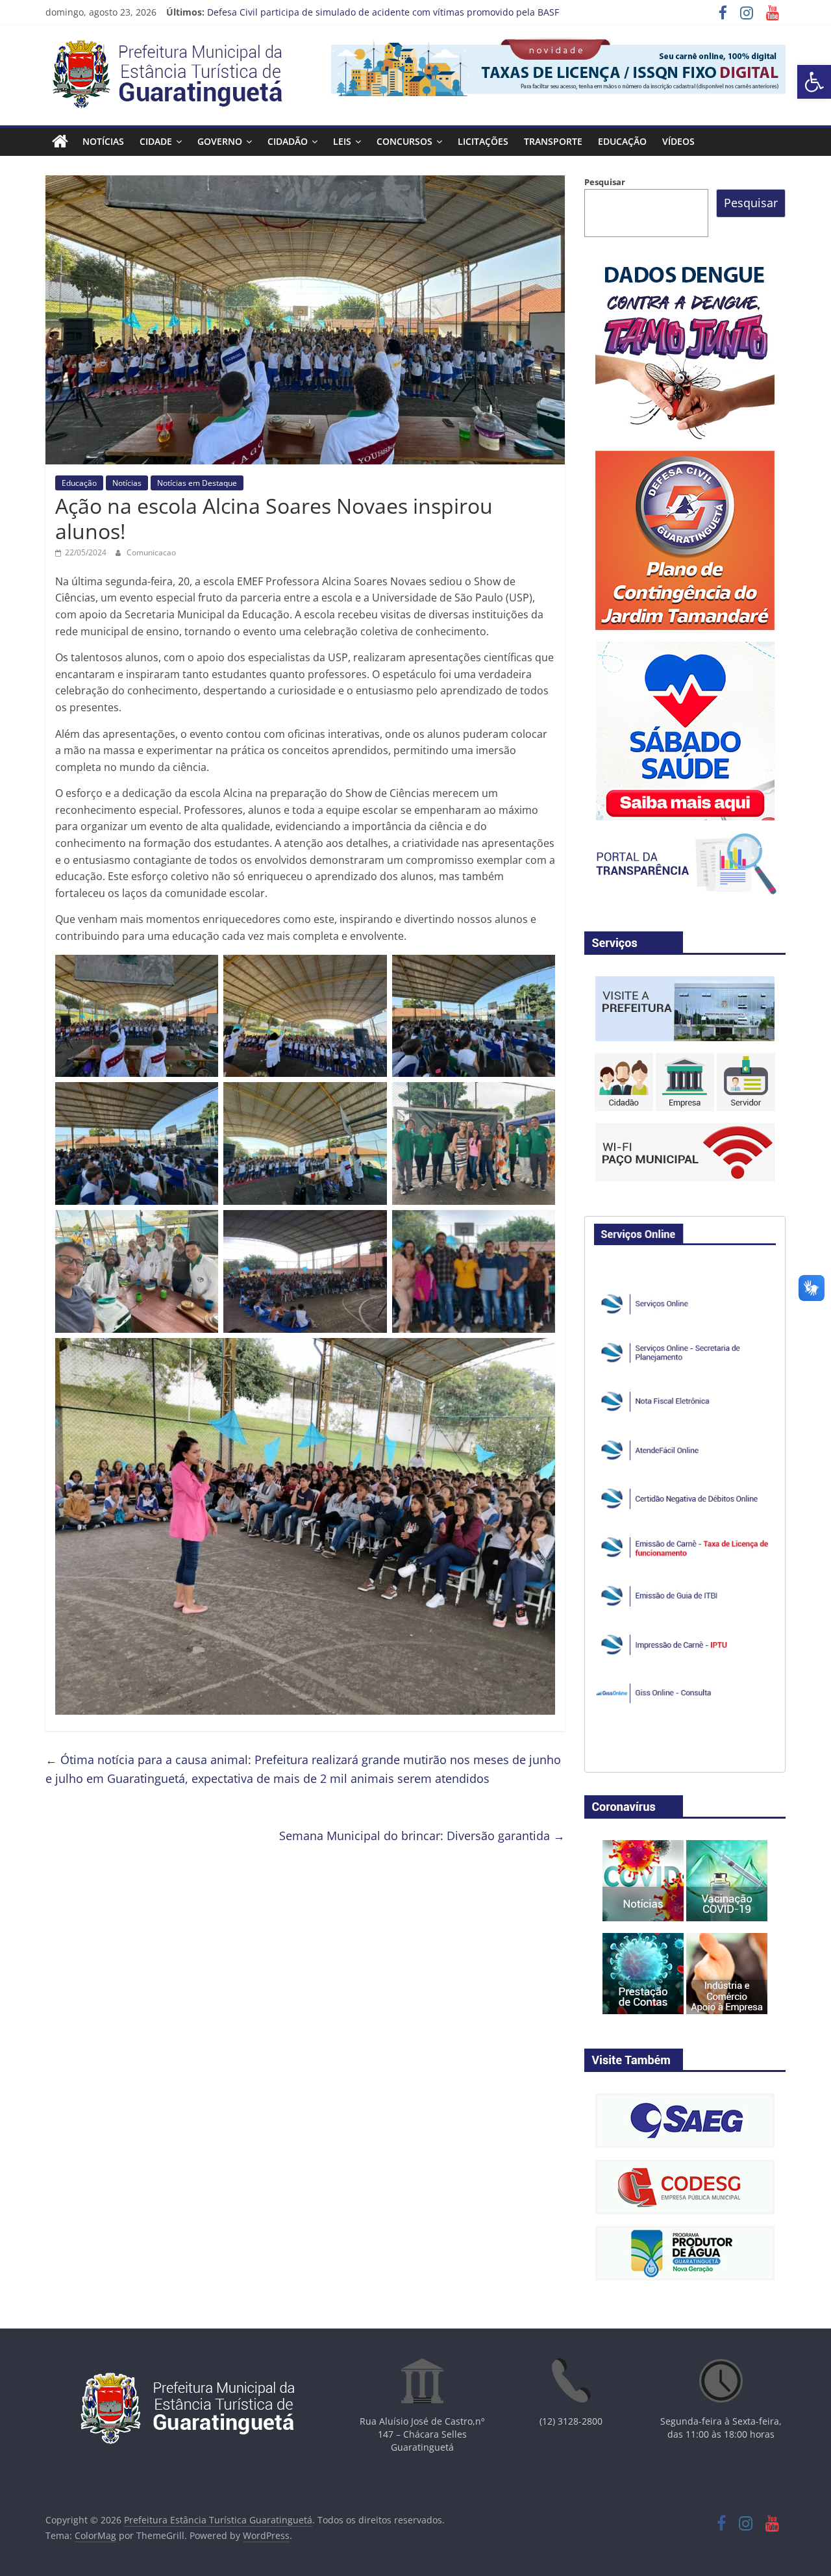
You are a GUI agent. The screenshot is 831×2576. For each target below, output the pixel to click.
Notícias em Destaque (197, 483)
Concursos (404, 141)
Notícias (103, 141)
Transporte (553, 141)
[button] (814, 82)
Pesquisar (605, 182)
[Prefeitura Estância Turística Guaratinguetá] (60, 142)
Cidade (156, 141)
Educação (622, 141)
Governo (220, 141)
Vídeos (678, 141)
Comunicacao (151, 552)
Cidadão (288, 141)
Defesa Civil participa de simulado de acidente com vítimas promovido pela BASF (383, 12)
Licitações (483, 141)
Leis (342, 141)
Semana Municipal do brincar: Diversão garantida (422, 1836)
